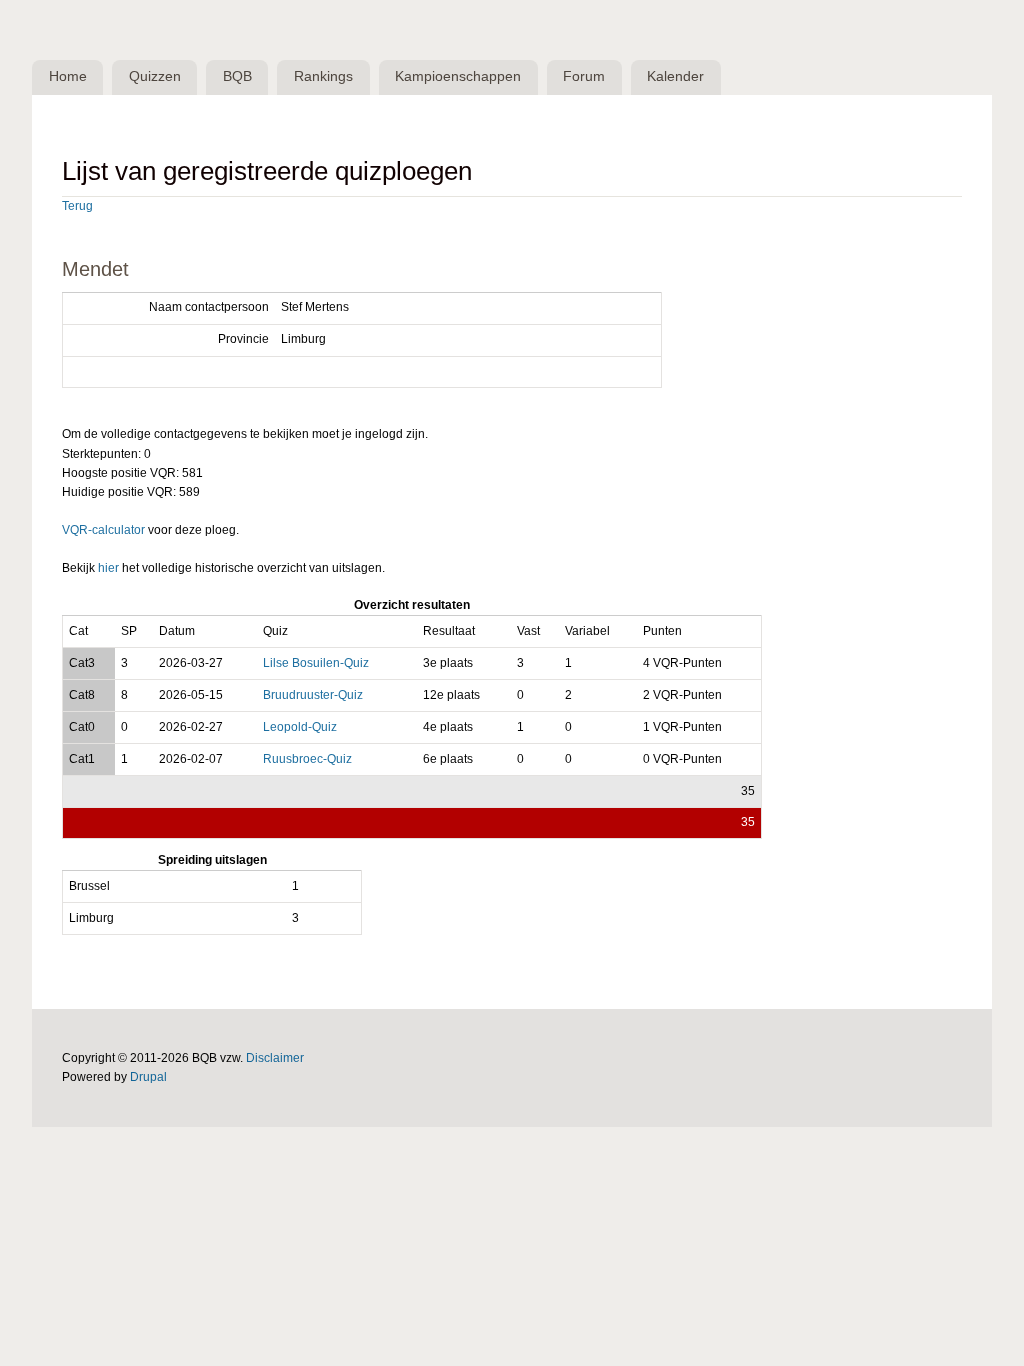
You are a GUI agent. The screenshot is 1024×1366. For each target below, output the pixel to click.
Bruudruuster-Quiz (313, 695)
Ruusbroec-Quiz (307, 759)
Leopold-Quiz (300, 727)
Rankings (323, 76)
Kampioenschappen (458, 76)
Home (68, 76)
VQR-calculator (103, 530)
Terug (77, 206)
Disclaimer (275, 1058)
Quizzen (155, 76)
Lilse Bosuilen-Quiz (316, 663)
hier (108, 568)
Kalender (675, 76)
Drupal (148, 1077)
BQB (237, 76)
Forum (584, 76)
